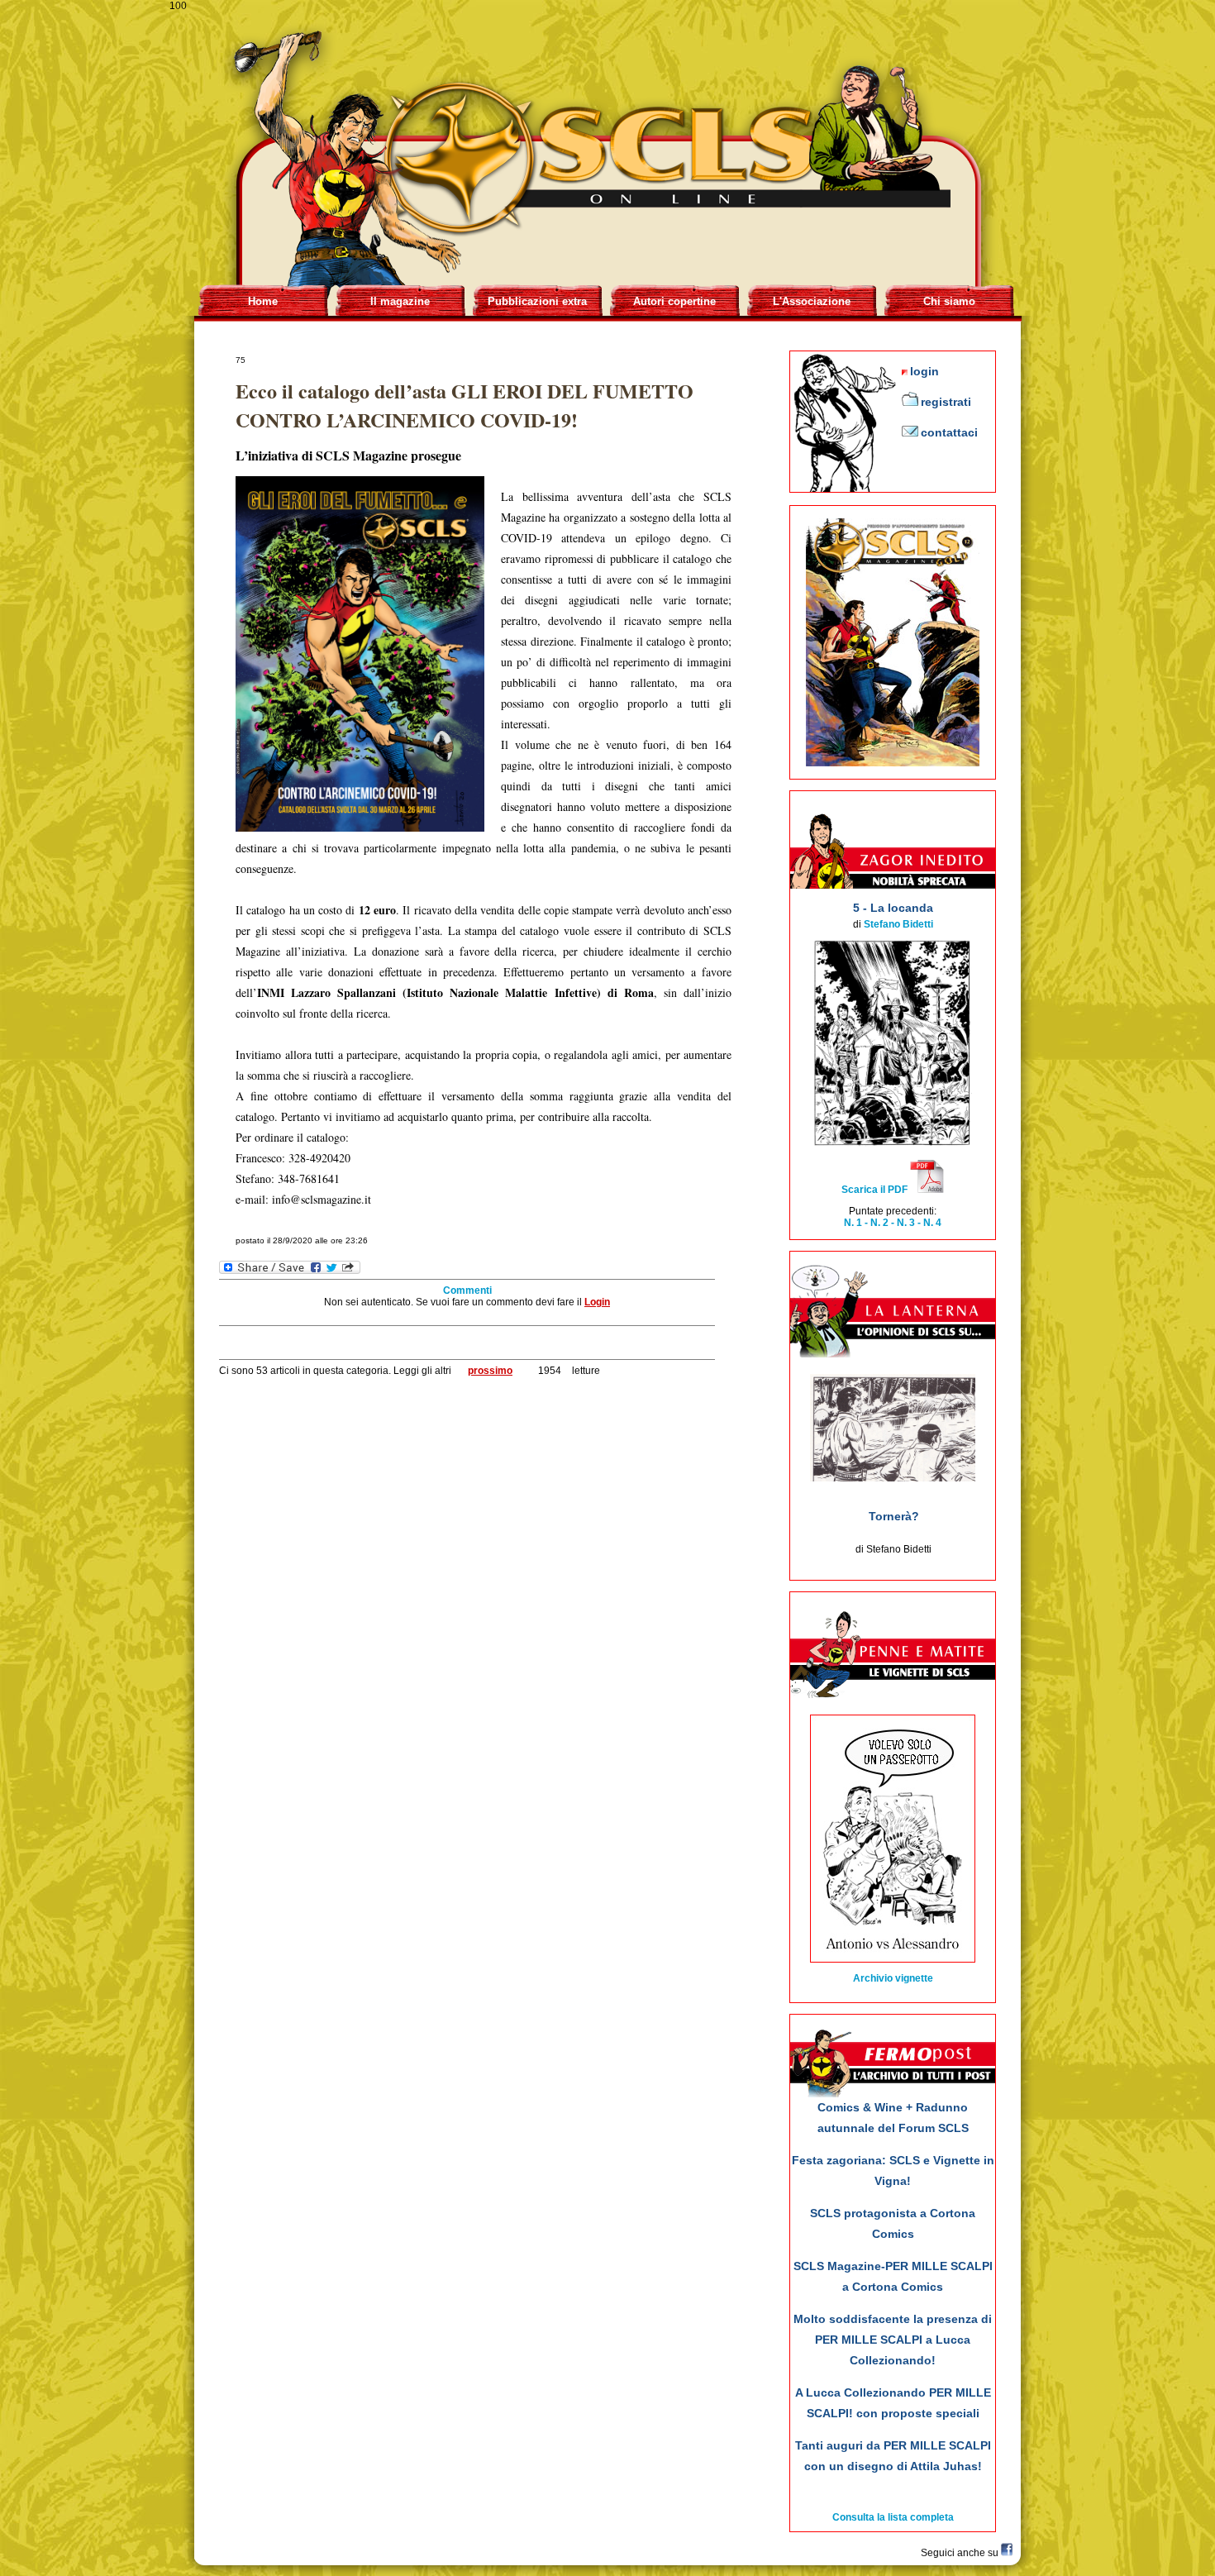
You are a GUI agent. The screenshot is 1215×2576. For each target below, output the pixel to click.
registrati (946, 402)
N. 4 (931, 1223)
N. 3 (906, 1223)
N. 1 (854, 1223)
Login (597, 1302)
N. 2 (879, 1223)
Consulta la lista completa (893, 2517)
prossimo (490, 1371)
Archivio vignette (893, 1978)
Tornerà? (894, 1516)
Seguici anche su (961, 2553)
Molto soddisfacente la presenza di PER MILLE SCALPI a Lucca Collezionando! (893, 2340)
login (924, 371)
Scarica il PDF (876, 1190)
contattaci (949, 432)
